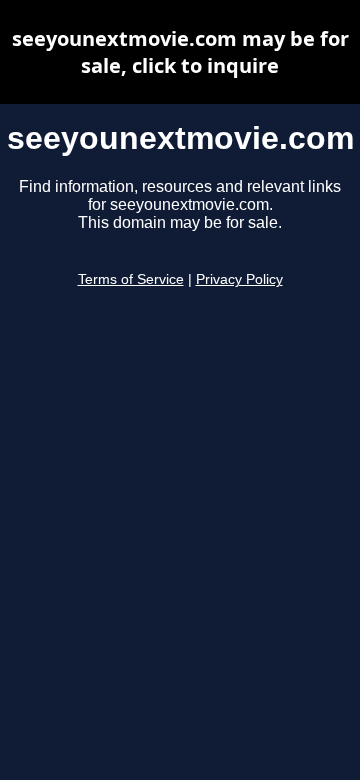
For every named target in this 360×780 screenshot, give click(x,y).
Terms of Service (131, 279)
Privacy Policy (239, 279)
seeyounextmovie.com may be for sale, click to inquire (180, 52)
